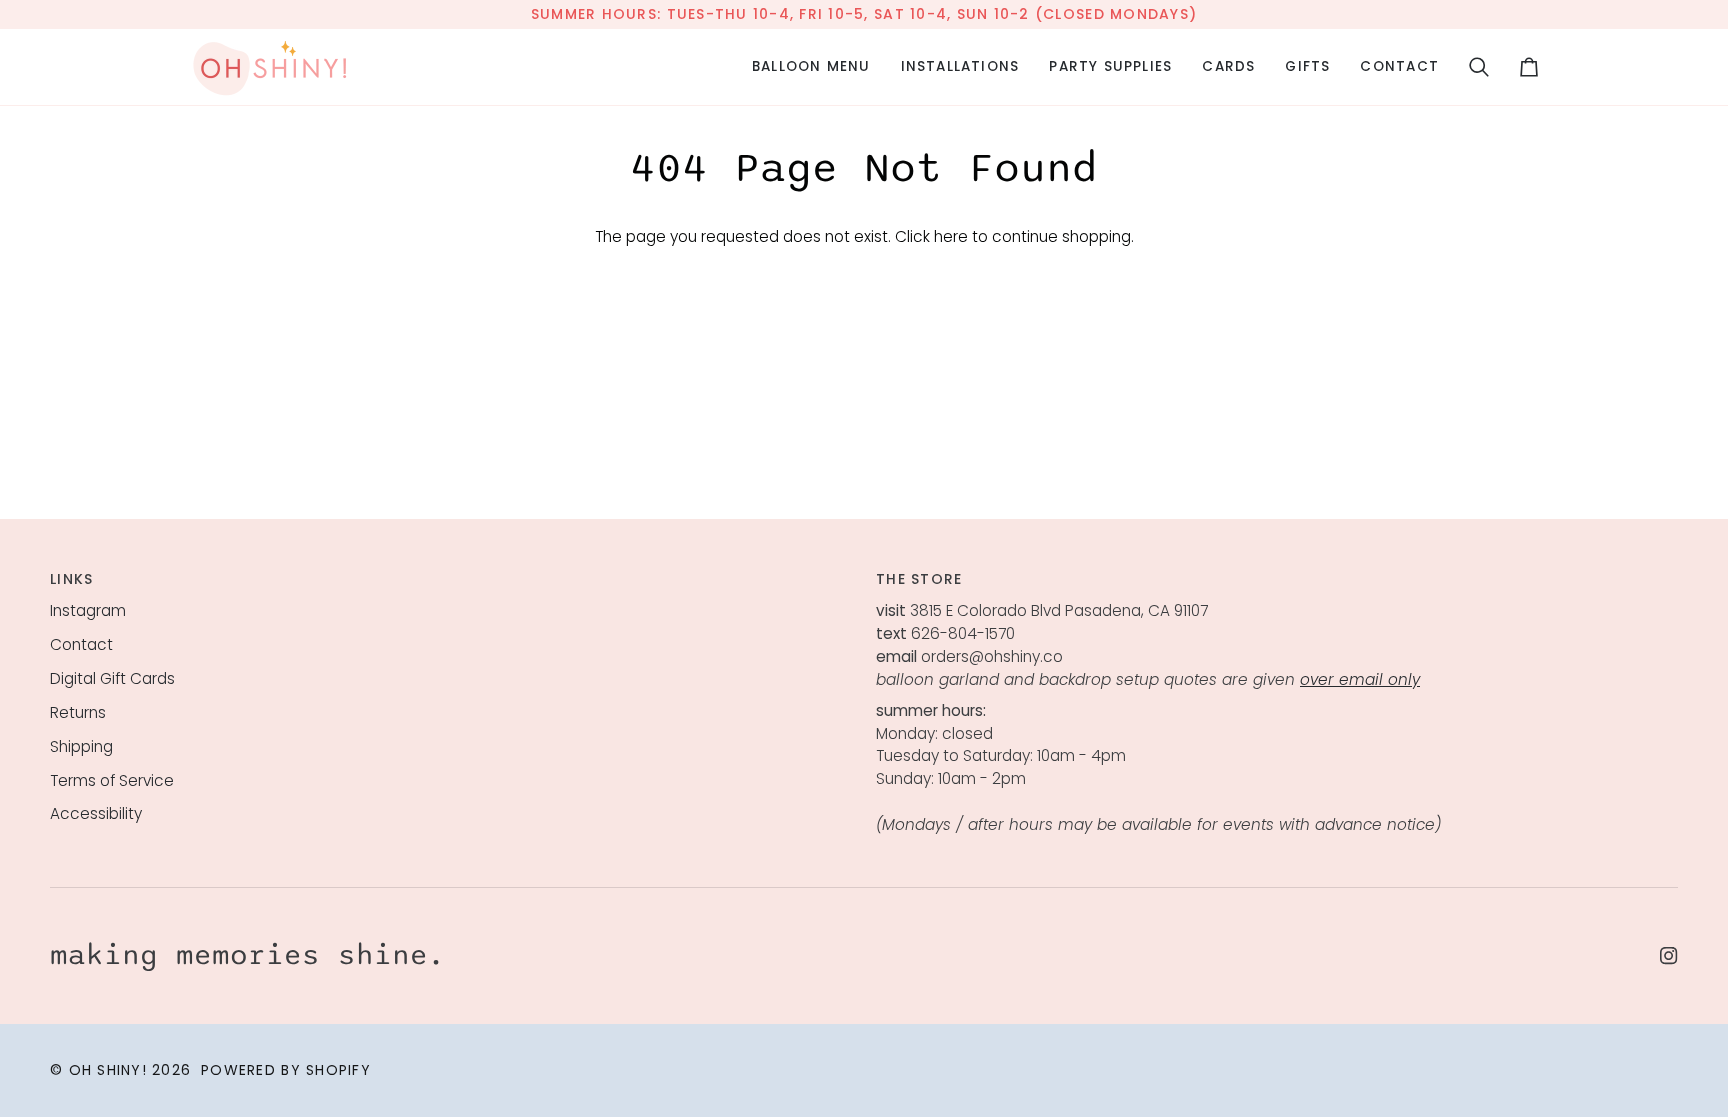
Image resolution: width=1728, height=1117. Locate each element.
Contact (81, 644)
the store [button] (919, 579)
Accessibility (96, 813)
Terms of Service (112, 780)
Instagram (88, 610)
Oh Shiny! (108, 1070)
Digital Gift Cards (112, 678)
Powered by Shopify (286, 1070)
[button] (811, 67)
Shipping (81, 746)
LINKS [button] (71, 579)
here (951, 236)
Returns (78, 712)
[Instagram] (1669, 956)
